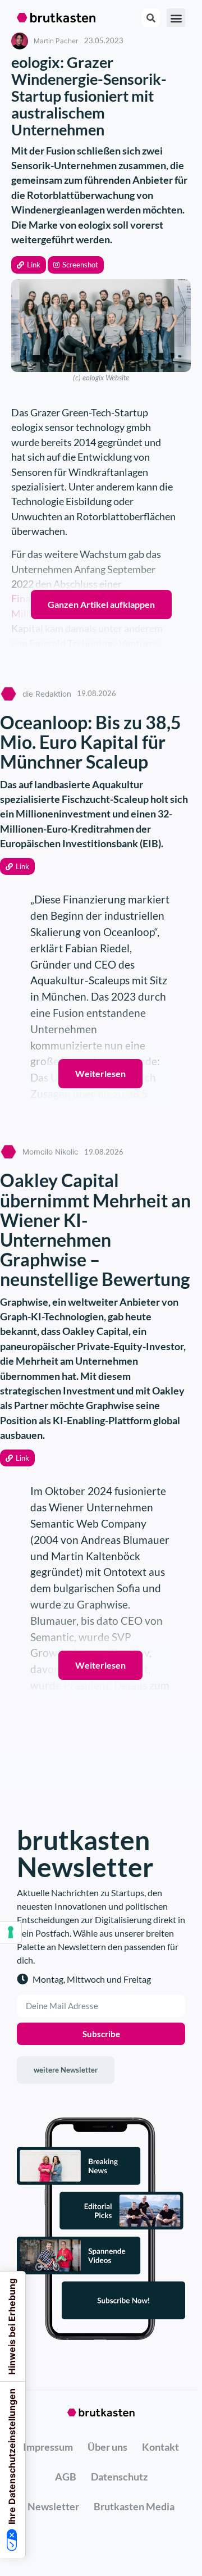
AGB (66, 2477)
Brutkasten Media (134, 2506)
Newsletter (53, 2506)
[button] (29, 265)
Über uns (107, 2447)
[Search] (151, 18)
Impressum (48, 2447)
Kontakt (160, 2447)
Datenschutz (119, 2477)
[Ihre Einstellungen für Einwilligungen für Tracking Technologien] (11, 1932)
